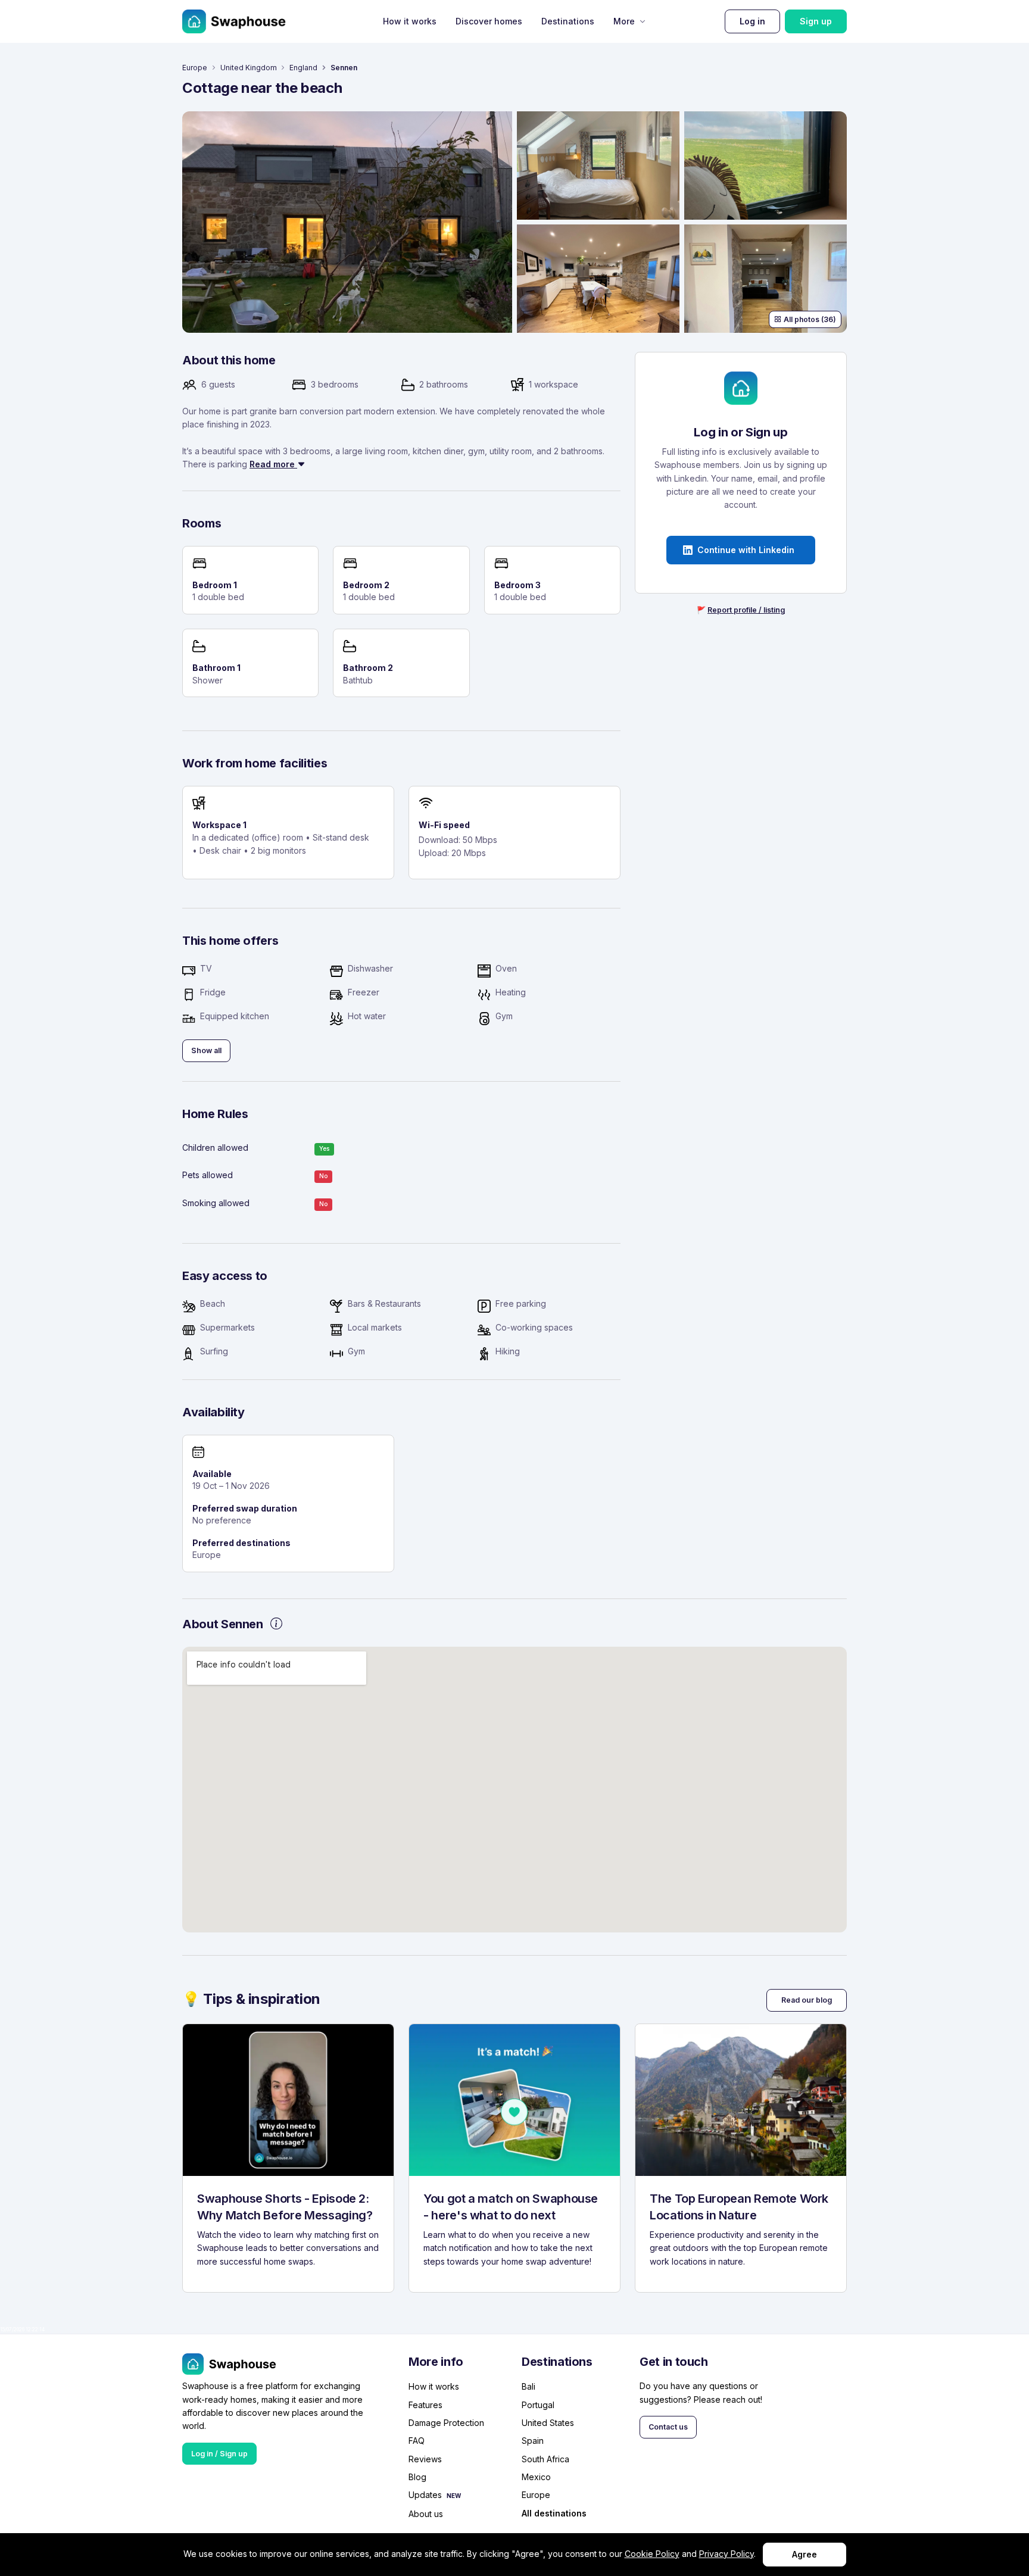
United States (548, 2423)
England (303, 68)
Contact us (668, 2427)
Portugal (538, 2405)
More (624, 21)
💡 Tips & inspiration (251, 1999)
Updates (425, 2495)
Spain (533, 2441)
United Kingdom (249, 68)
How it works (410, 21)
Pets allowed (208, 1175)
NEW (454, 2496)
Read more (273, 464)
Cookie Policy (652, 2554)
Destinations (568, 21)
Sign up (816, 21)
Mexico (536, 2477)
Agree (805, 2554)
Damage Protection (446, 2423)
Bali (528, 2386)
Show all (206, 1050)
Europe (195, 68)
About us (426, 2514)
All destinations (554, 2514)
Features (425, 2405)
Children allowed (215, 1148)
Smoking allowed (216, 1203)
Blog (417, 2477)
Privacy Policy (726, 2554)
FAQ (417, 2441)
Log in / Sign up (219, 2454)
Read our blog (807, 2000)
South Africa (545, 2459)
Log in (752, 21)
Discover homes (489, 21)
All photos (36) (810, 319)
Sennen (344, 68)
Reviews (425, 2459)
